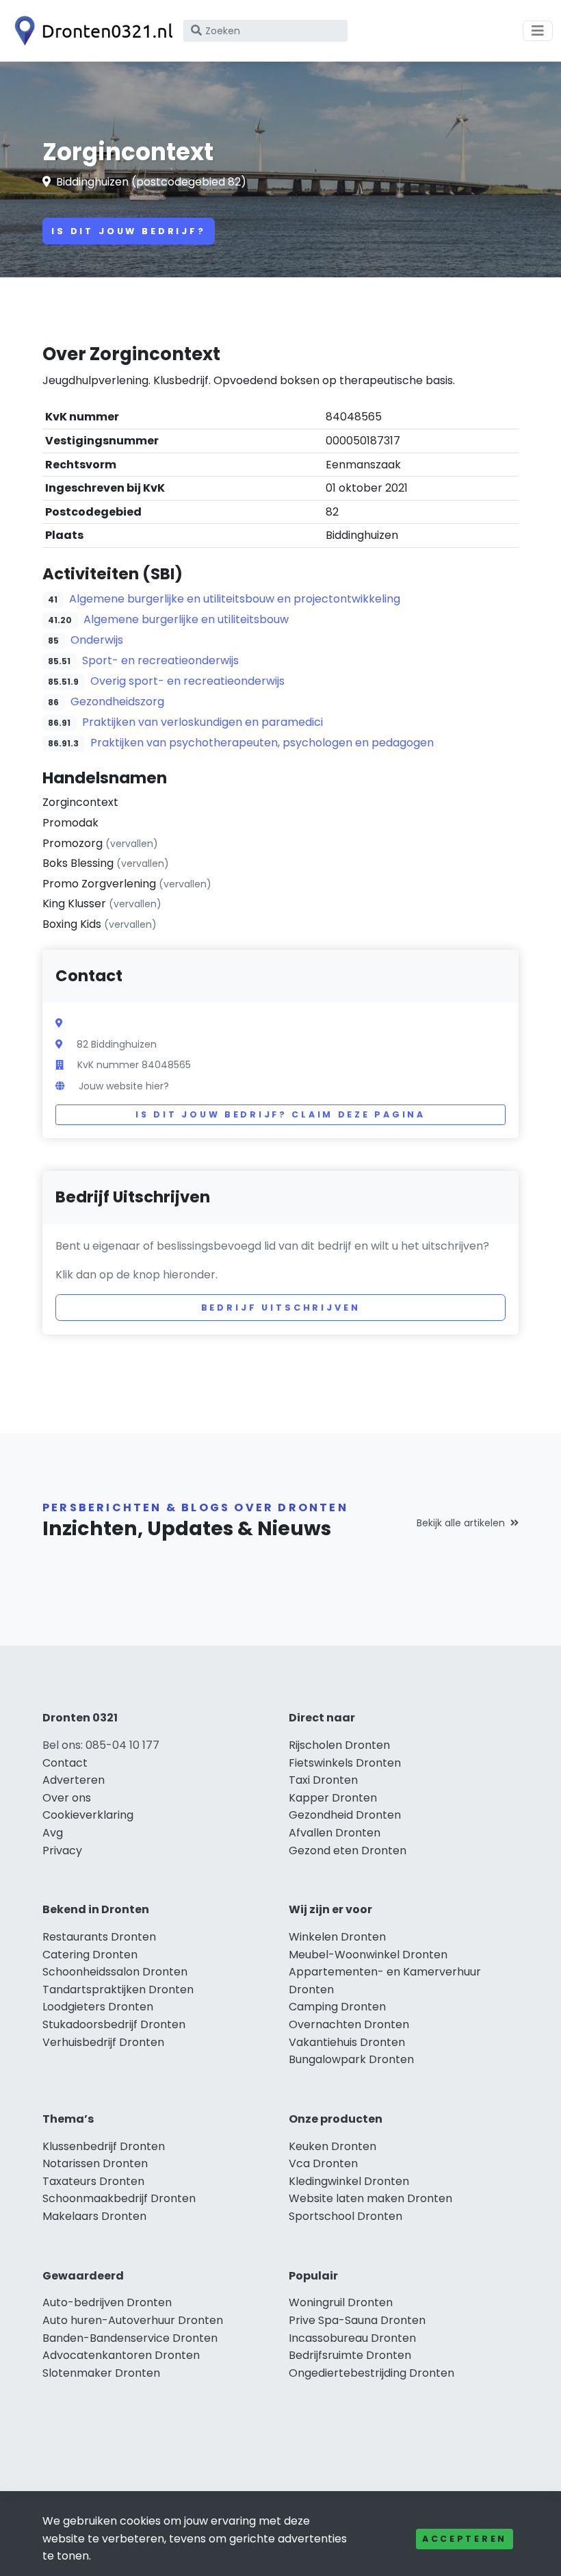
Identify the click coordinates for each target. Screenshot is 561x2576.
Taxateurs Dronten (93, 2181)
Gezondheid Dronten (345, 1815)
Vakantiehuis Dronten (347, 2042)
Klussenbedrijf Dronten (104, 2146)
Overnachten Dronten (349, 2024)
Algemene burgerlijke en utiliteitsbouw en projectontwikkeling (235, 599)
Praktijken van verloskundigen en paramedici (203, 722)
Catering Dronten (90, 1955)
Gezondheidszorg (117, 702)
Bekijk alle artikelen (461, 1523)
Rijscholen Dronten (339, 1745)
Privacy (62, 1851)
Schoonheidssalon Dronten (115, 1972)
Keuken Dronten (332, 2146)
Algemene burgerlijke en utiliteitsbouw (186, 619)
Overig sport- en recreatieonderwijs (187, 681)
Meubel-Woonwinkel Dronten (368, 1955)
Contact (65, 1763)
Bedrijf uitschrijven (281, 1308)
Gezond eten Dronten (348, 1851)
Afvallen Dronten (335, 1833)
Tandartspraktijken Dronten (118, 1990)
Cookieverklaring (88, 1815)
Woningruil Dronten (341, 2302)
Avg (53, 1833)
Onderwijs (97, 640)
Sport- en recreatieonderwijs (160, 660)
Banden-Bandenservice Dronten (130, 2338)
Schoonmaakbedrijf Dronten (119, 2198)
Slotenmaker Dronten (101, 2373)
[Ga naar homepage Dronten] (90, 31)
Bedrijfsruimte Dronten (350, 2355)
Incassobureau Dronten (352, 2338)
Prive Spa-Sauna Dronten (357, 2320)
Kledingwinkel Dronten (349, 2181)
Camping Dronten (337, 2007)
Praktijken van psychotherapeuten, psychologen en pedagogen (262, 743)
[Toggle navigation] (538, 31)
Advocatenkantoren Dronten (121, 2355)
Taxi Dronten (323, 1780)
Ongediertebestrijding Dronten (371, 2373)
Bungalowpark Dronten (351, 2059)
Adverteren (74, 1780)
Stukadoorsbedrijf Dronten (114, 2024)
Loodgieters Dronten (98, 2007)
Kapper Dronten (333, 1798)
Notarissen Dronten (95, 2163)
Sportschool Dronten (345, 2216)
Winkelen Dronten (337, 1937)
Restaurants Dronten (99, 1937)
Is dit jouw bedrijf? (129, 231)
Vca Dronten (323, 2163)
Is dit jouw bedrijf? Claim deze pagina (280, 1114)
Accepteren (465, 2539)
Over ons (67, 1798)
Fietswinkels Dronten (345, 1763)
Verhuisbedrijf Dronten (103, 2042)
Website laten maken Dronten (370, 2198)
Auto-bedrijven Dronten (107, 2302)
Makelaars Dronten (94, 2216)
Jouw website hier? (124, 1086)
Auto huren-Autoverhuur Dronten (133, 2320)
